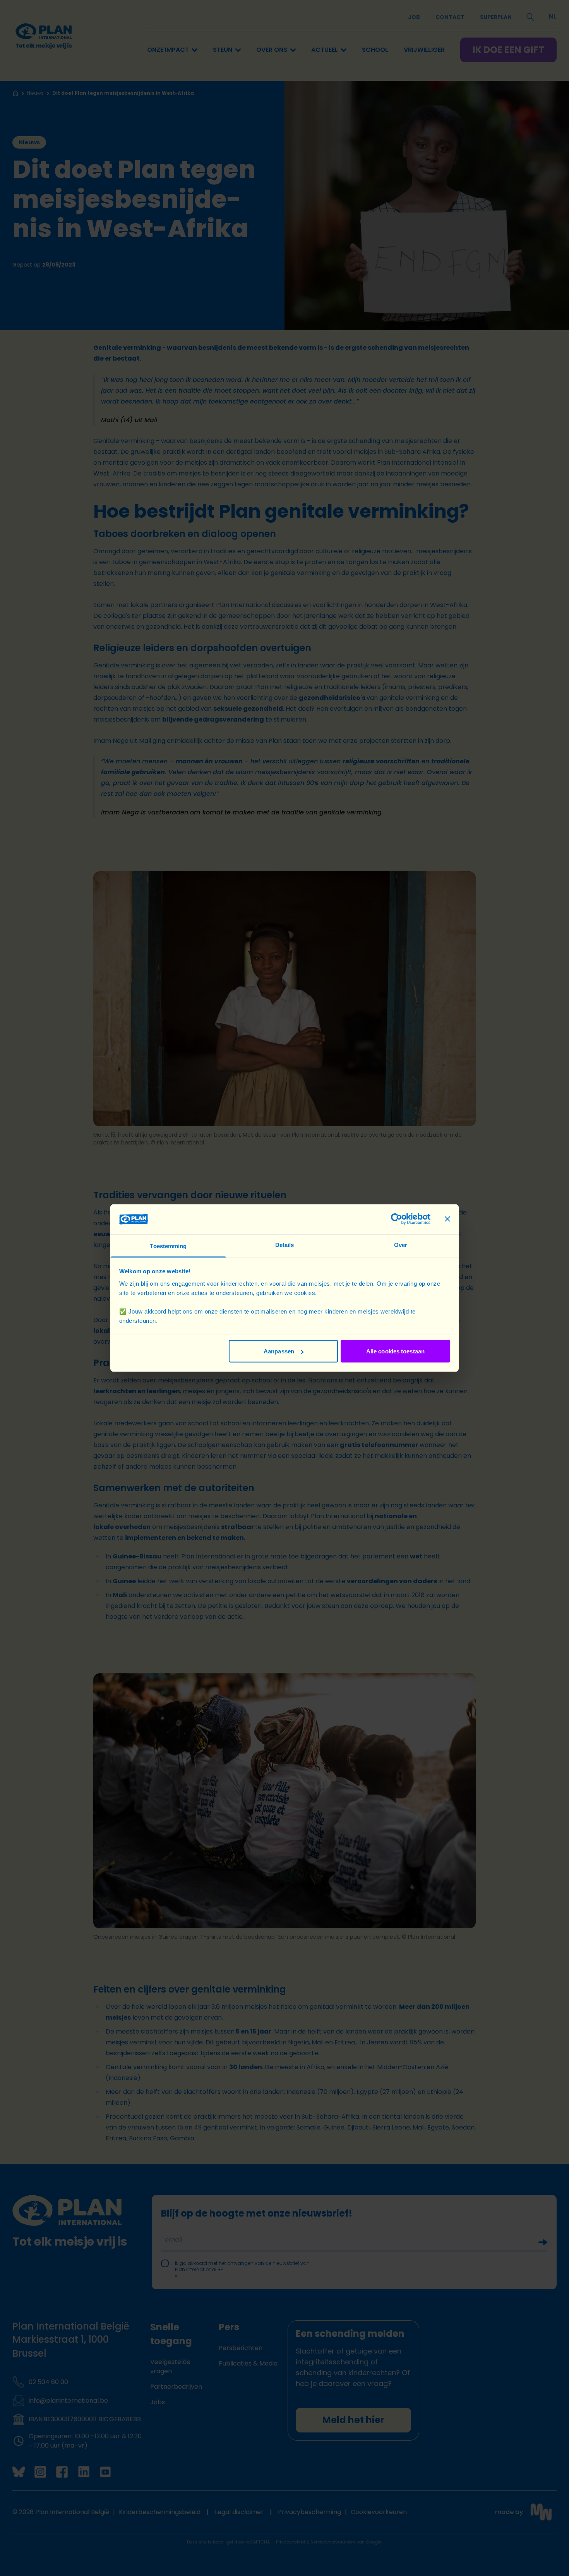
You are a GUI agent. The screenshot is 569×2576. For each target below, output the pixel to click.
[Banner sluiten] (447, 1219)
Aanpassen (279, 1351)
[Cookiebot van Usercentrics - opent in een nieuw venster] (397, 1219)
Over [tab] (401, 1244)
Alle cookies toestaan (395, 1351)
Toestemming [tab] (168, 1246)
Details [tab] (285, 1244)
